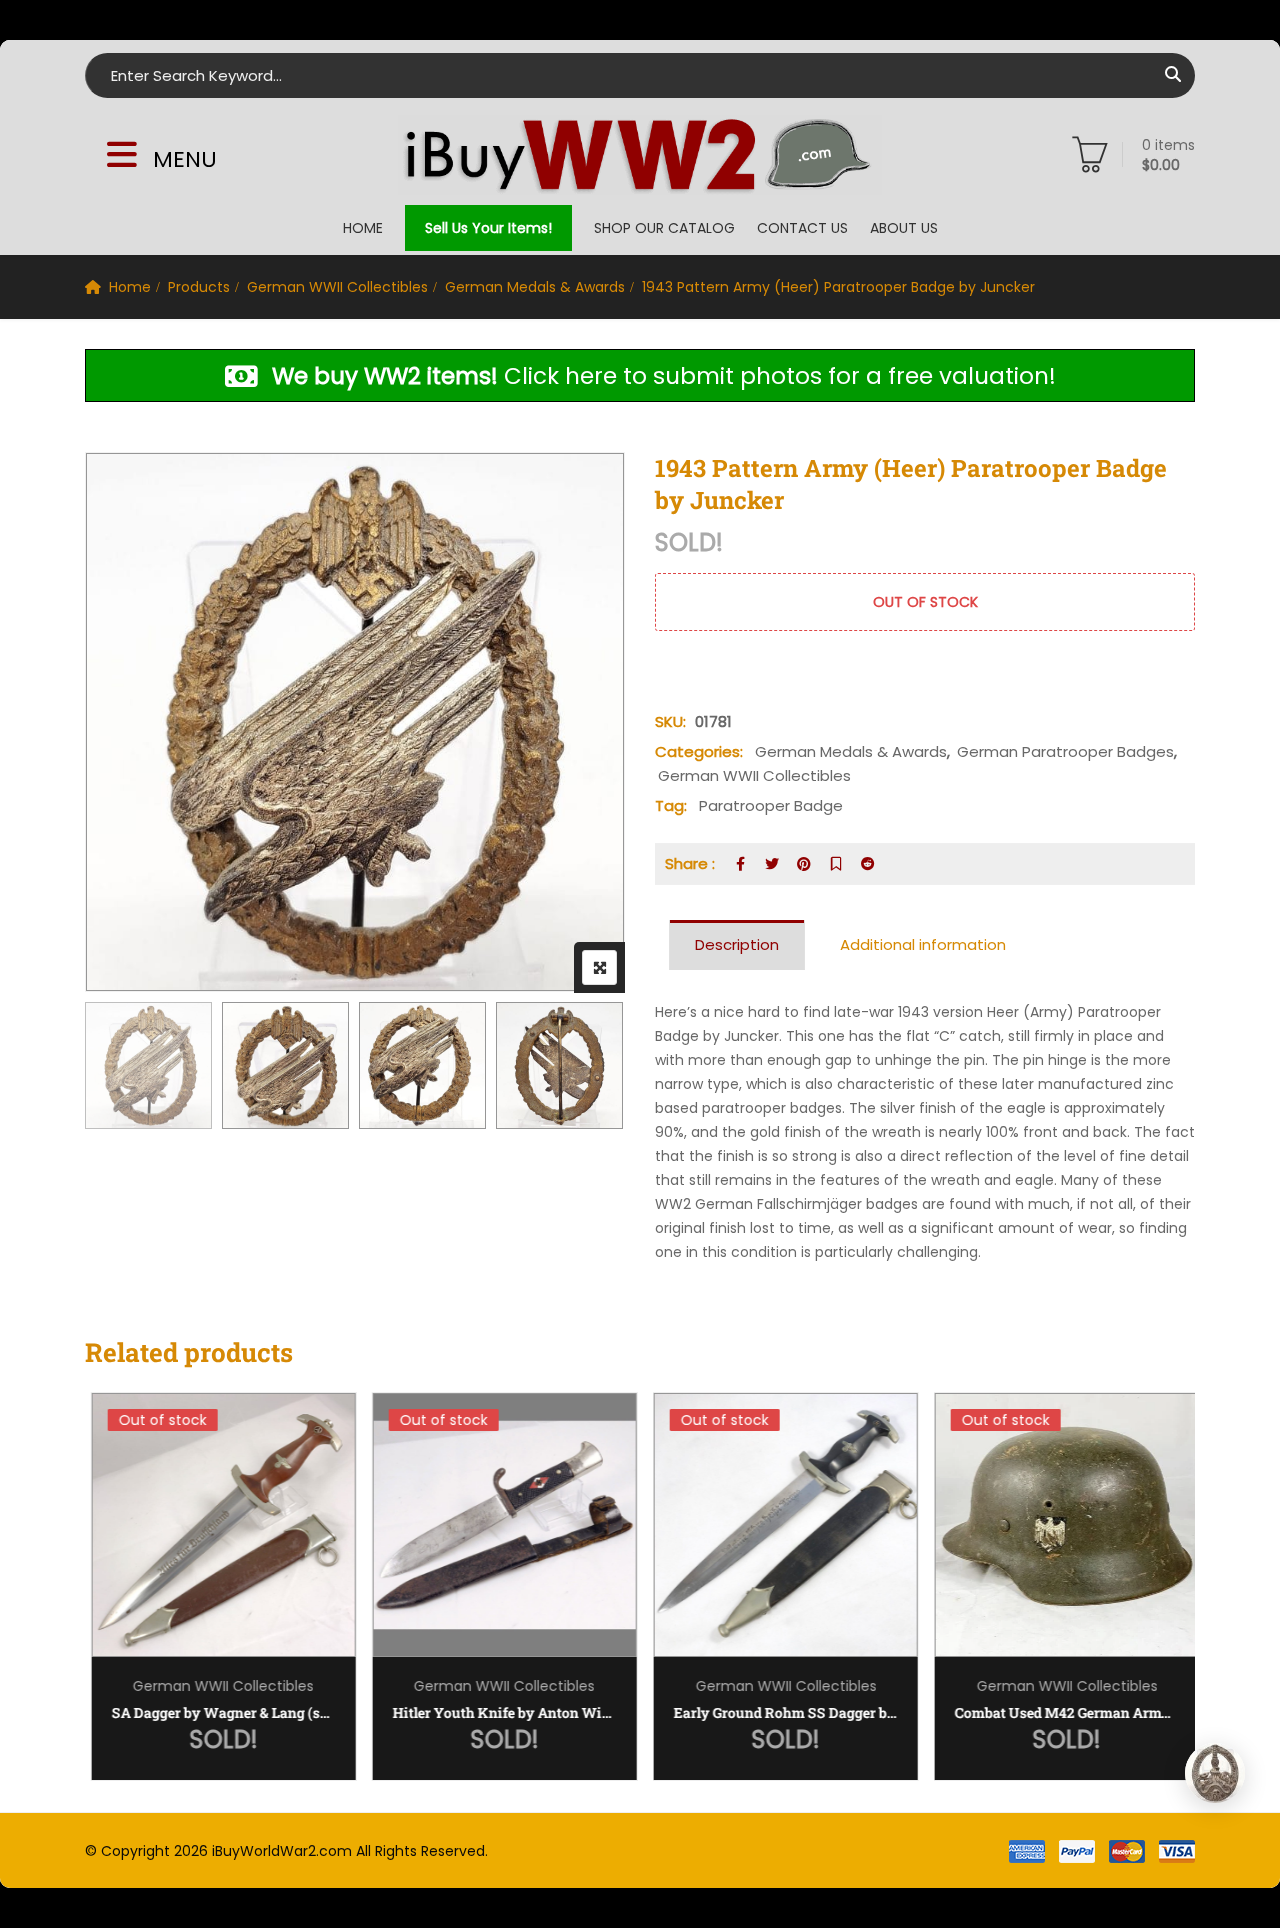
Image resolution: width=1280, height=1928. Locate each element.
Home (363, 228)
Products (199, 287)
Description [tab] (737, 944)
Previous (127, 1068)
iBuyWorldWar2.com (282, 1851)
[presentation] (99, 1606)
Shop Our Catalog (664, 228)
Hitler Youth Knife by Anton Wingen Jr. (500, 1712)
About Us (904, 228)
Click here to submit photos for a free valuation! (664, 376)
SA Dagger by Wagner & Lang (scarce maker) (219, 1712)
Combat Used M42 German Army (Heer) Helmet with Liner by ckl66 (1062, 1712)
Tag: (671, 805)
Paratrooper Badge (771, 805)
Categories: (699, 751)
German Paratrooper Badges (1065, 751)
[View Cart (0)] (1090, 159)
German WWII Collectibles (337, 287)
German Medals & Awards (535, 287)
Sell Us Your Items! (488, 228)
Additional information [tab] (923, 944)
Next (582, 1068)
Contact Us (802, 228)
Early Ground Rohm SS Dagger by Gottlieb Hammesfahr (781, 1712)
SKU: (670, 721)
